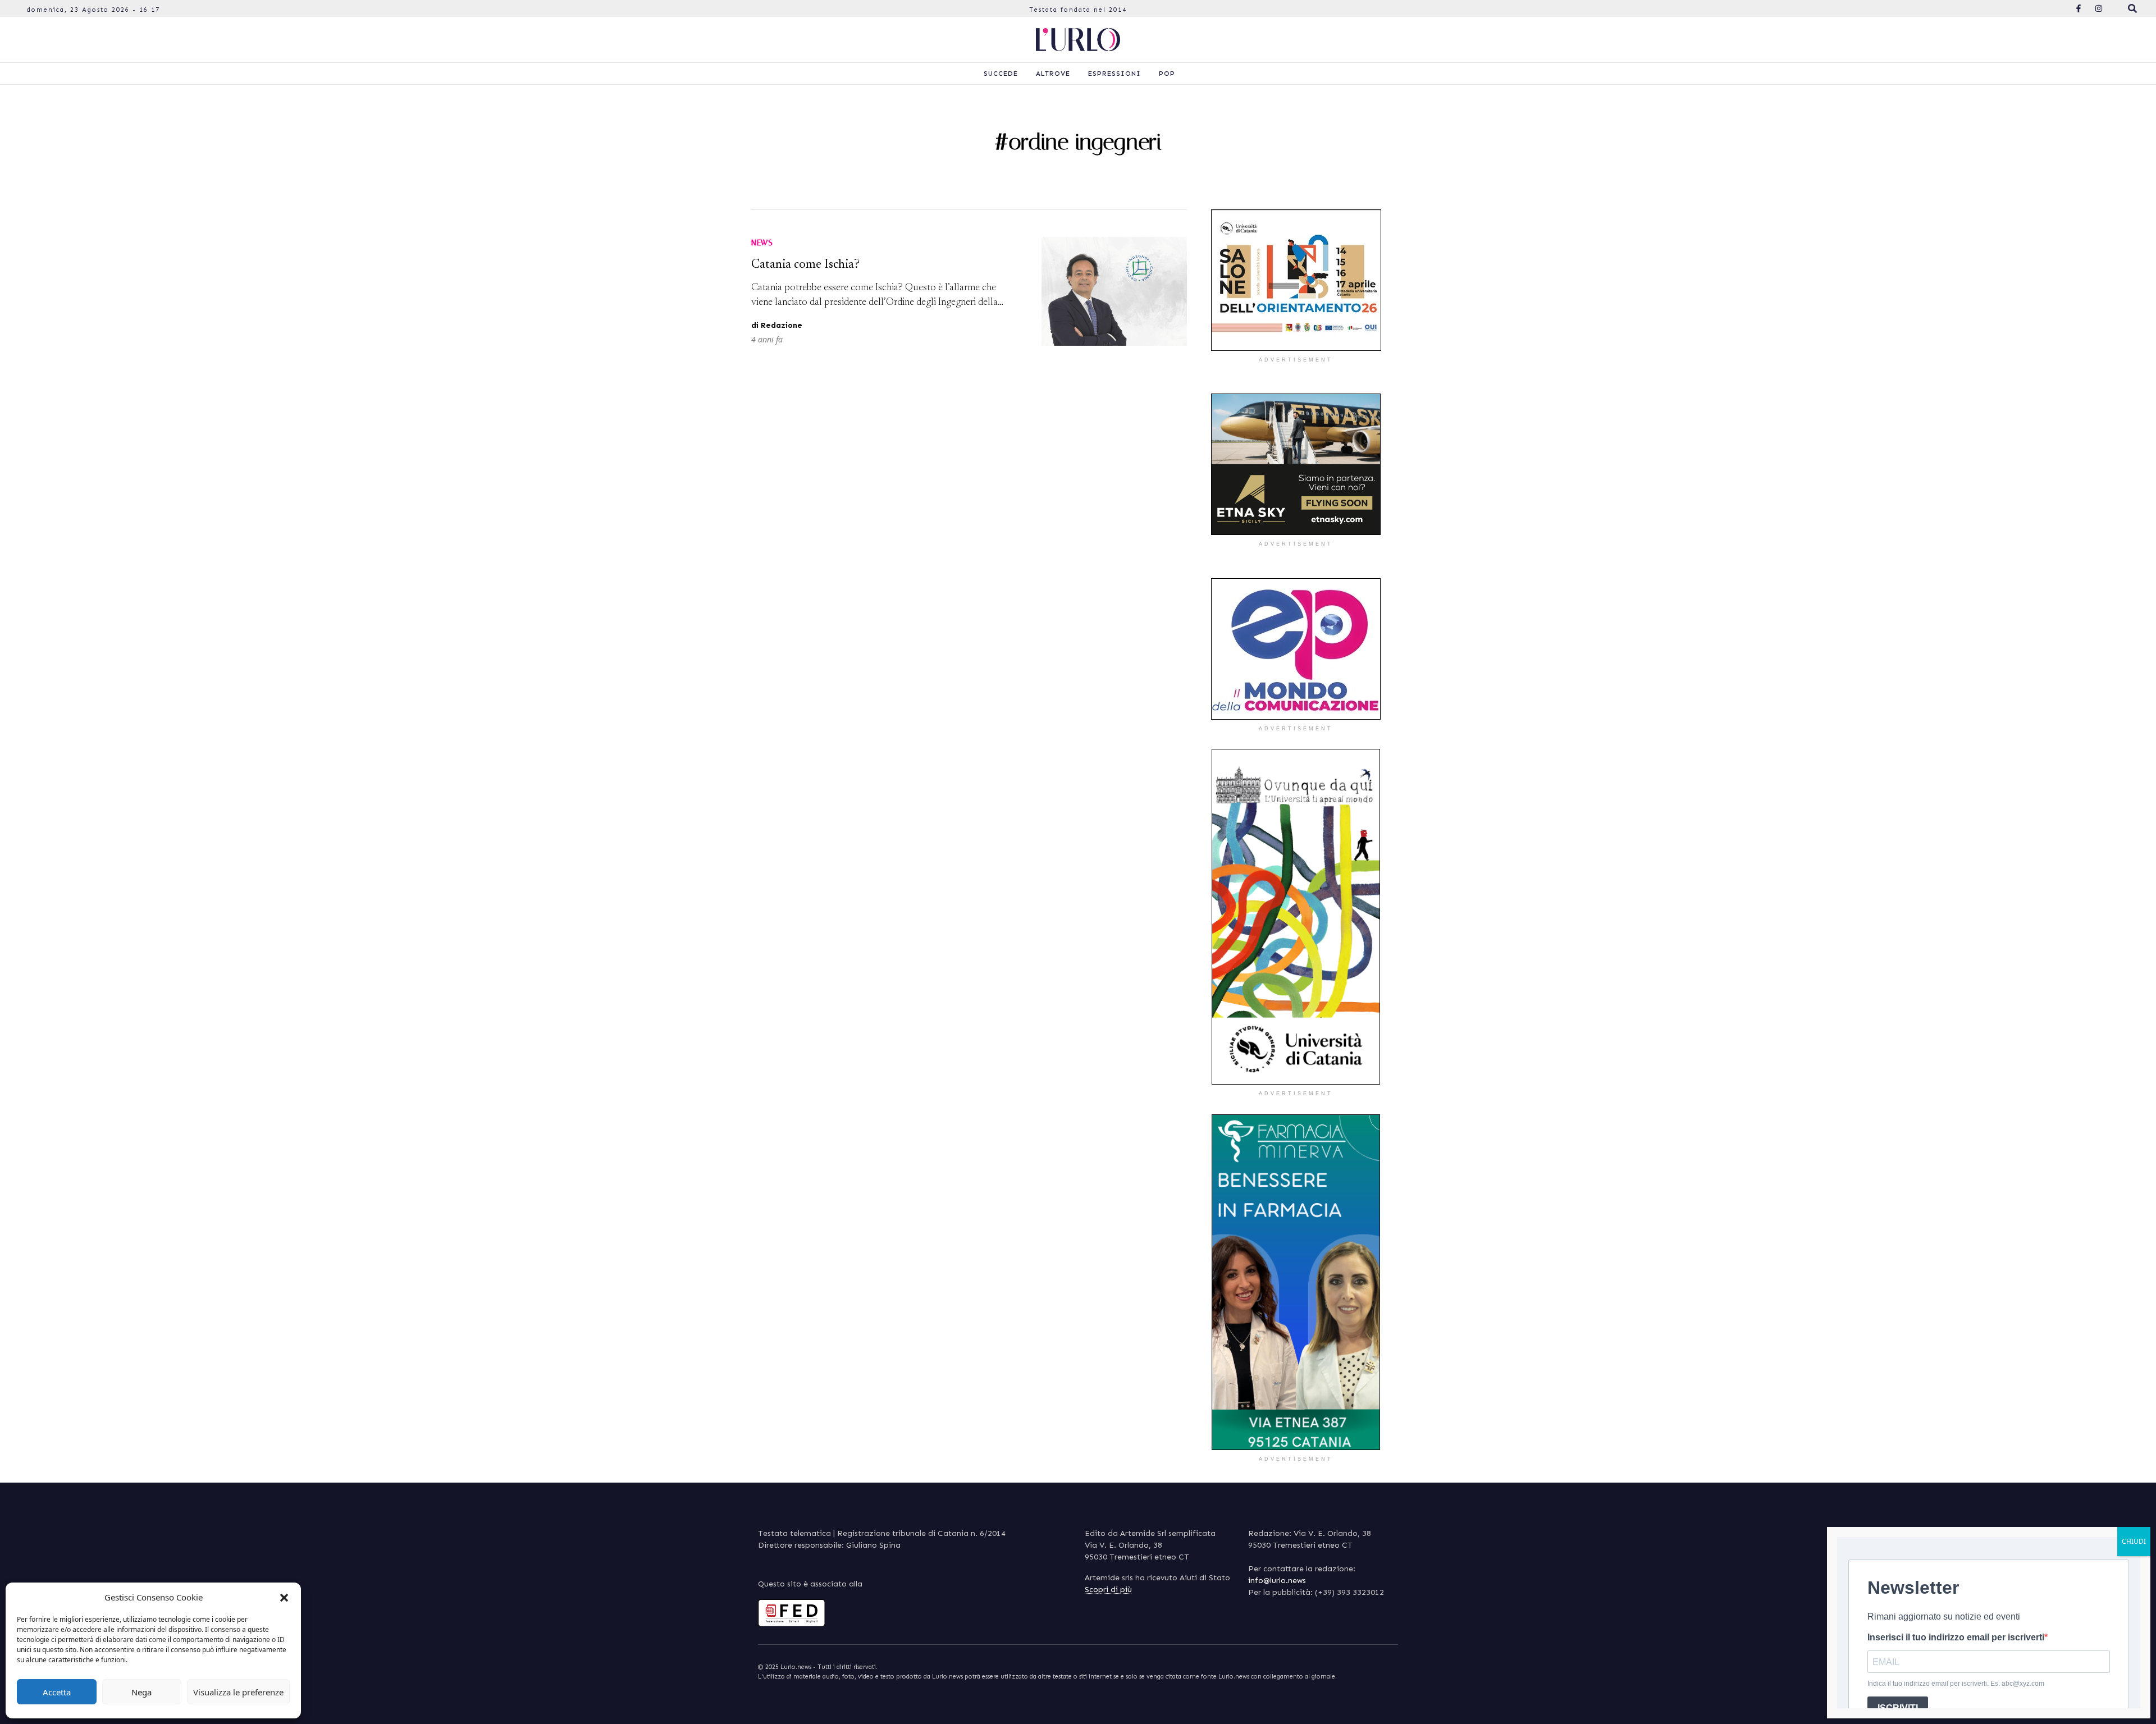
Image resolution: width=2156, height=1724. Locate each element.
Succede (1001, 74)
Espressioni (1114, 74)
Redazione (782, 325)
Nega (141, 1692)
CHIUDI (2134, 1541)
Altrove (1053, 74)
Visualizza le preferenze (238, 1692)
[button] (284, 1597)
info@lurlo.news (1277, 1581)
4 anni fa (767, 339)
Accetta (57, 1692)
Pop (1167, 74)
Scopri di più (1108, 1590)
